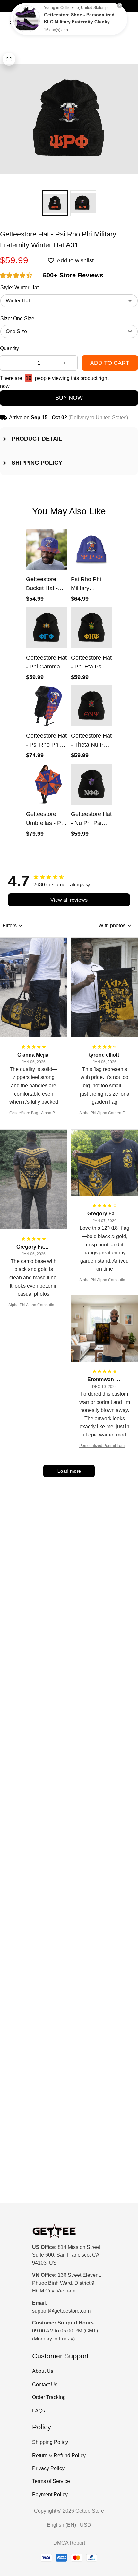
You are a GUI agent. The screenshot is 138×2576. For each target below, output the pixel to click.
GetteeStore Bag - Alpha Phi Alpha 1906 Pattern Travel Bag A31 (34, 1113)
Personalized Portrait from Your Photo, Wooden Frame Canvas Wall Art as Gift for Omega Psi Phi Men (105, 1446)
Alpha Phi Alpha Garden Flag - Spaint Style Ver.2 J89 (105, 1113)
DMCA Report (69, 2543)
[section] (73, 275)
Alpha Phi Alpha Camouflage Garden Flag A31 (104, 1280)
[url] (61, 2311)
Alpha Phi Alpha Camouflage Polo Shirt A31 (34, 1305)
